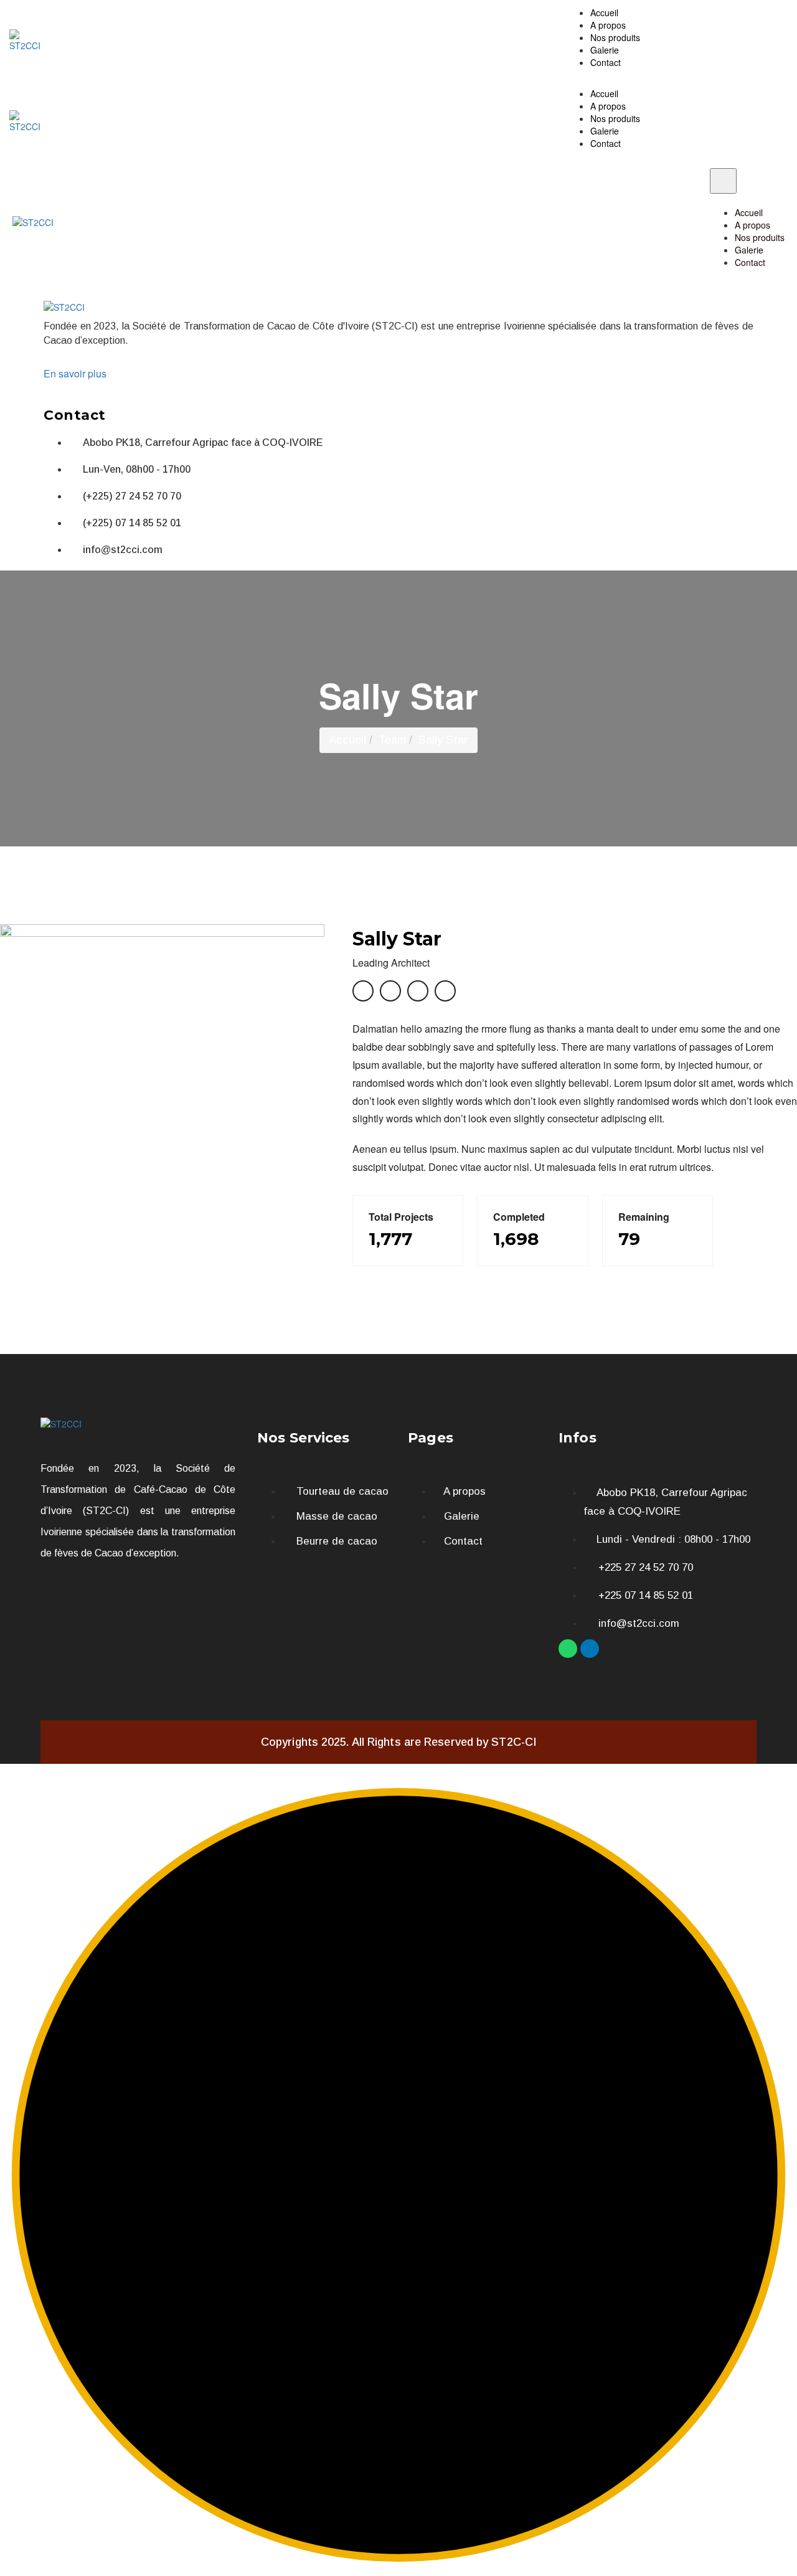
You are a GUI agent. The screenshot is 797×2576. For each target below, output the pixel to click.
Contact (606, 62)
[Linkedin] (590, 1649)
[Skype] (418, 991)
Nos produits (615, 37)
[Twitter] (445, 991)
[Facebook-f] (363, 991)
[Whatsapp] (568, 1649)
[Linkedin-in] (390, 991)
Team (392, 740)
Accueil (604, 12)
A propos (608, 25)
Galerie (605, 50)
